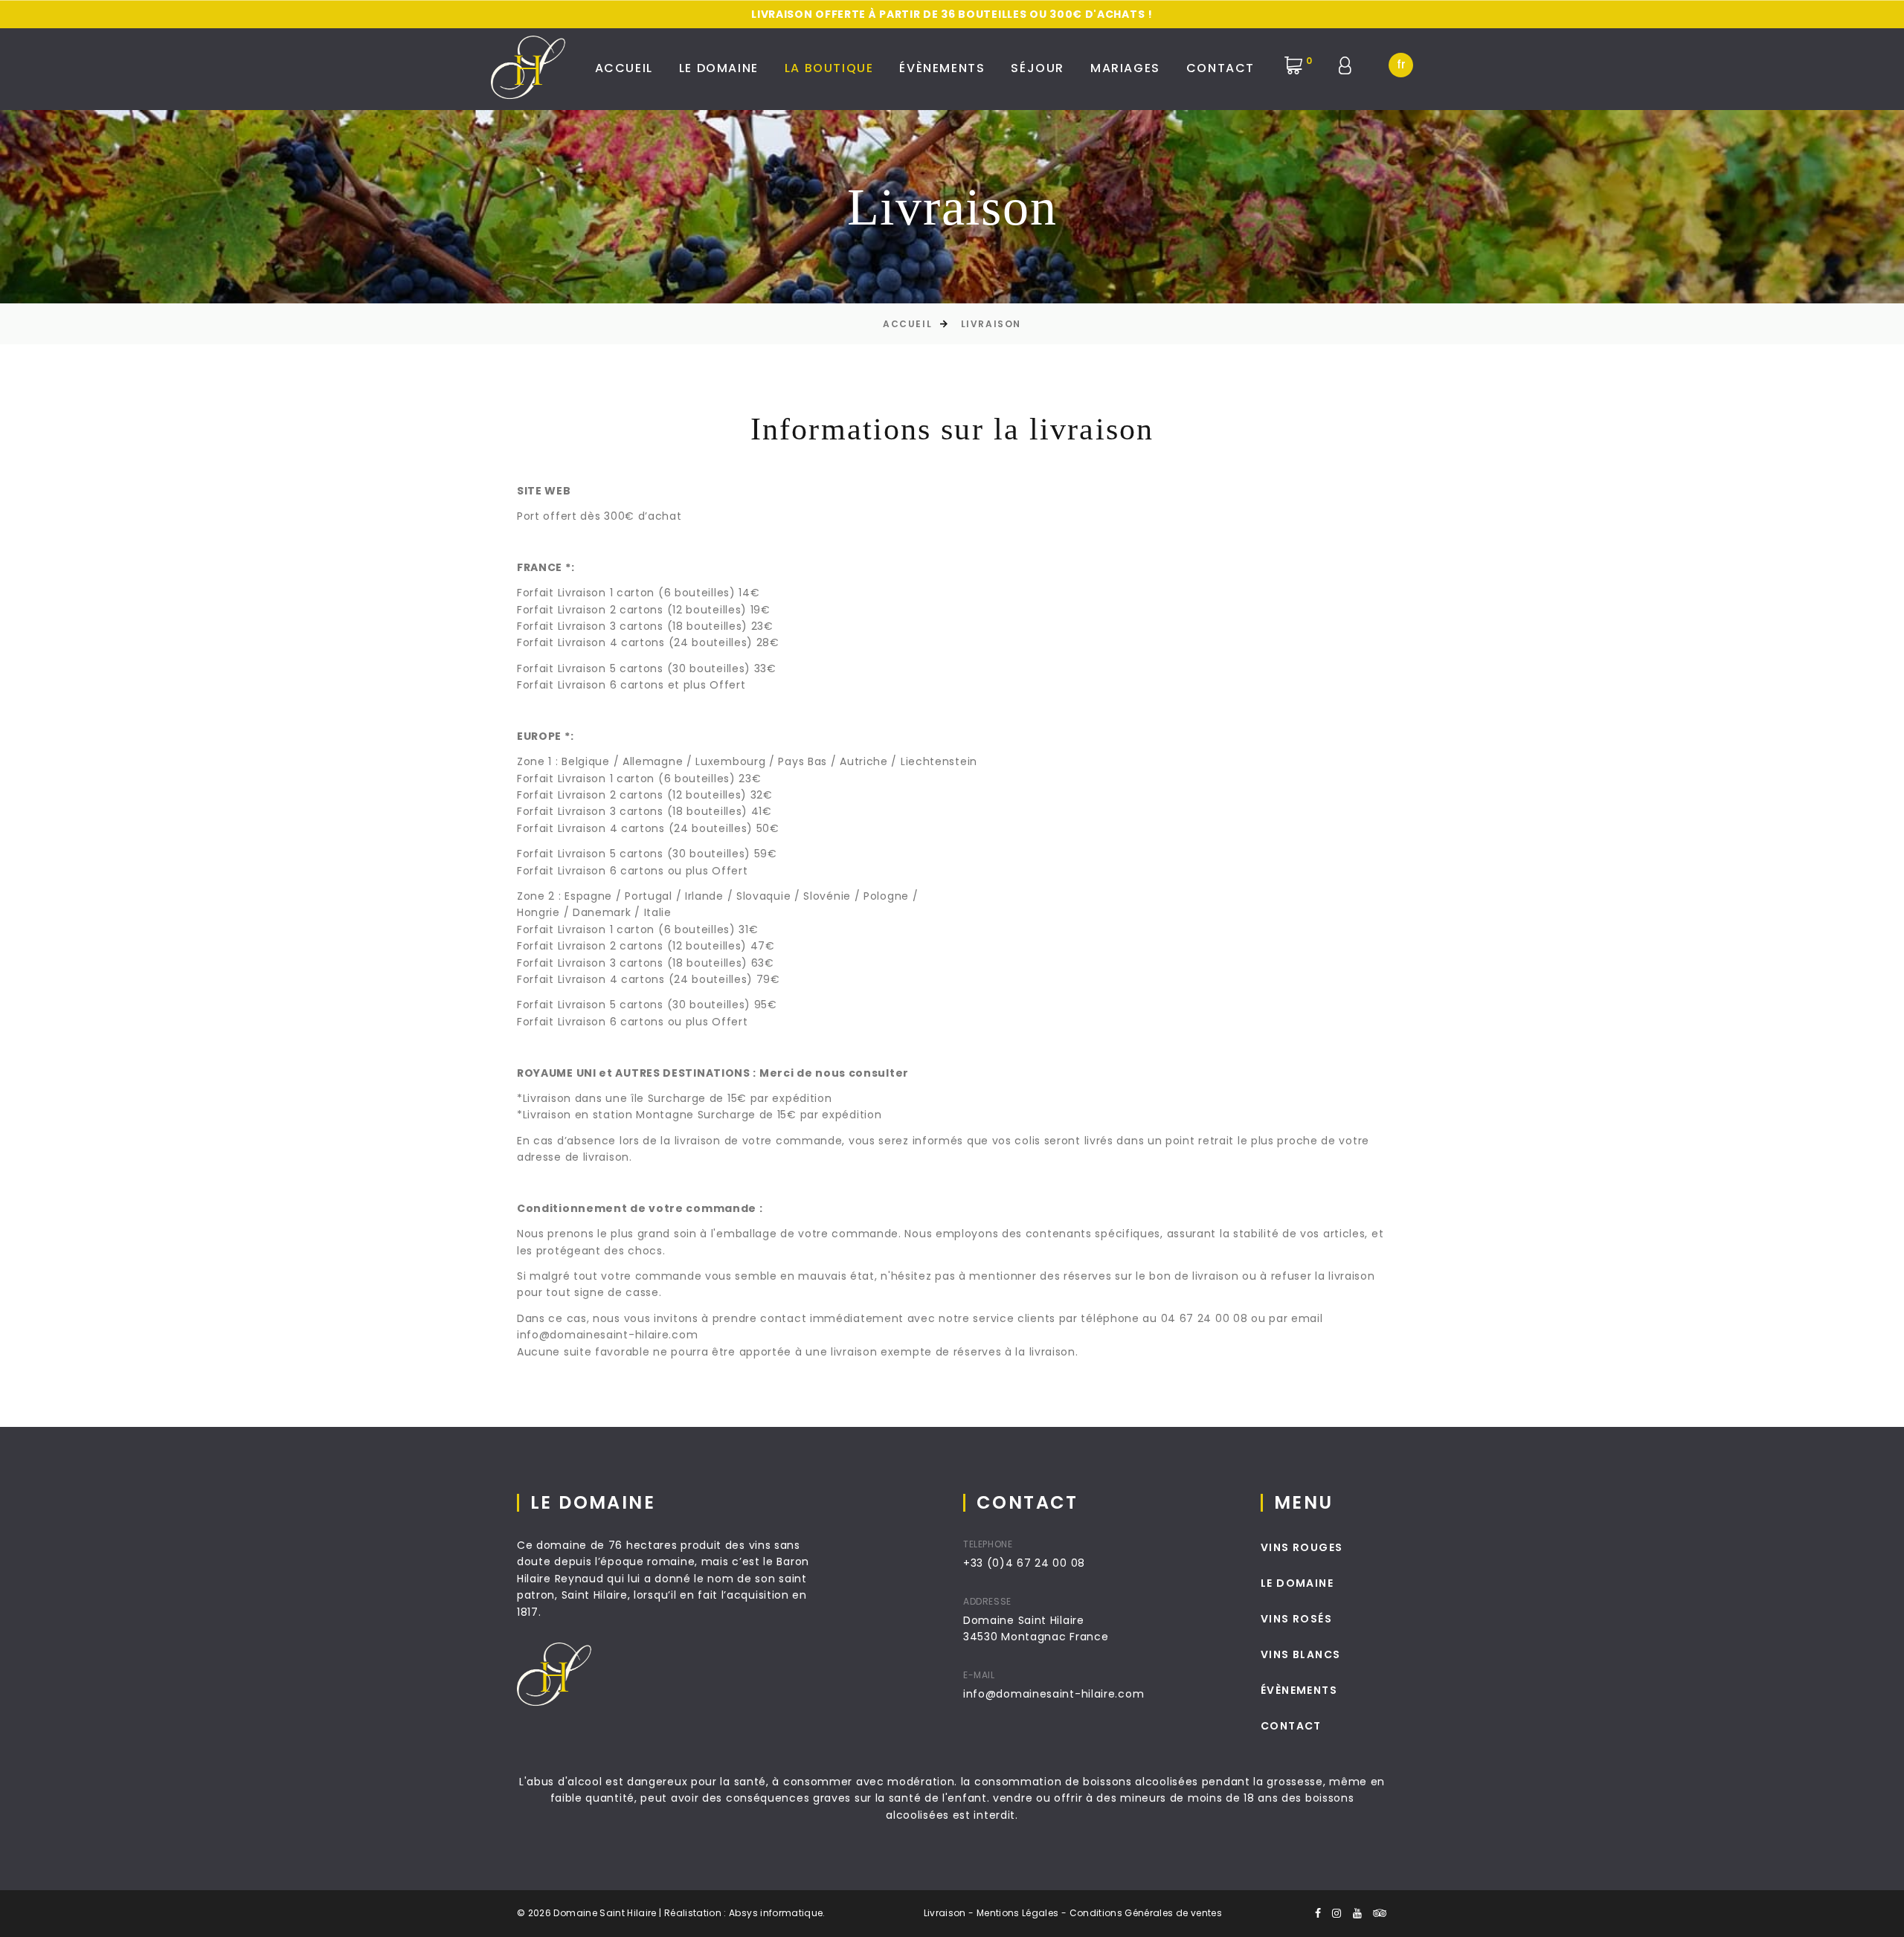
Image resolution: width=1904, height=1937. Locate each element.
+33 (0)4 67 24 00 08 (1024, 1563)
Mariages (1125, 68)
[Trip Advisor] (1380, 1913)
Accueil (624, 68)
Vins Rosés (1296, 1619)
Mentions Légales (1018, 1913)
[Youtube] (1358, 1913)
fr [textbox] (1401, 64)
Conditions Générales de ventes (1146, 1913)
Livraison (991, 324)
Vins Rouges (1302, 1547)
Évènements (942, 68)
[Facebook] (1318, 1913)
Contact (1220, 68)
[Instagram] (1337, 1913)
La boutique (829, 68)
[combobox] (1401, 65)
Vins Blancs (1300, 1654)
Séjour (1038, 68)
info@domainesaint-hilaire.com (1054, 1694)
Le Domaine (719, 68)
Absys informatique (776, 1913)
